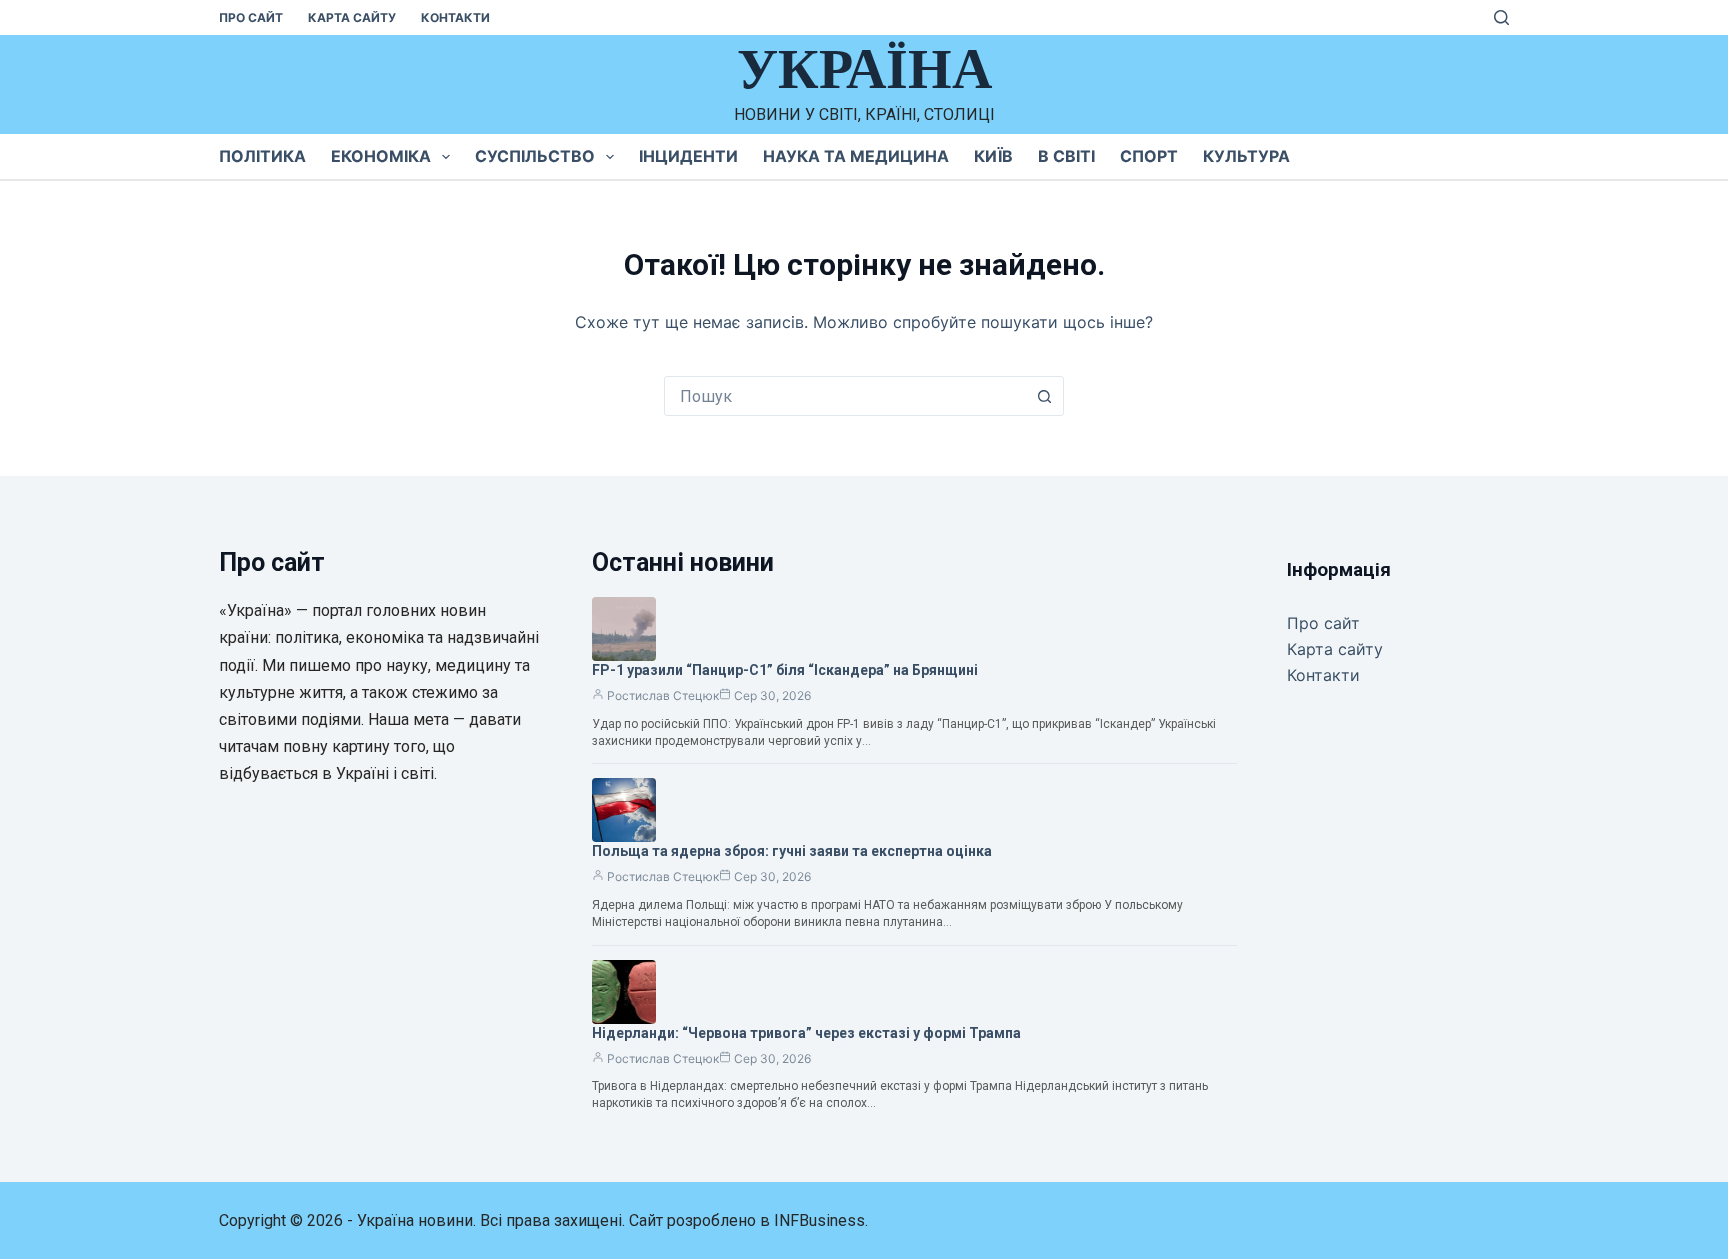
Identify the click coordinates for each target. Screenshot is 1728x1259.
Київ (993, 156)
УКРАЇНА (864, 69)
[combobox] (845, 396)
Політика (262, 156)
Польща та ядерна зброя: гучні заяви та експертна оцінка (792, 851)
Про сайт (251, 17)
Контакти (455, 17)
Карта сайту (352, 17)
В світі (1066, 156)
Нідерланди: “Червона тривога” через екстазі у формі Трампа (806, 1033)
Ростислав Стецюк (663, 695)
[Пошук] (1501, 17)
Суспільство (535, 156)
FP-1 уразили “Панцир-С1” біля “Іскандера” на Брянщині (785, 670)
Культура (1246, 156)
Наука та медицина (856, 156)
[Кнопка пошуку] (1044, 396)
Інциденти (688, 156)
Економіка (381, 156)
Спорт (1149, 156)
